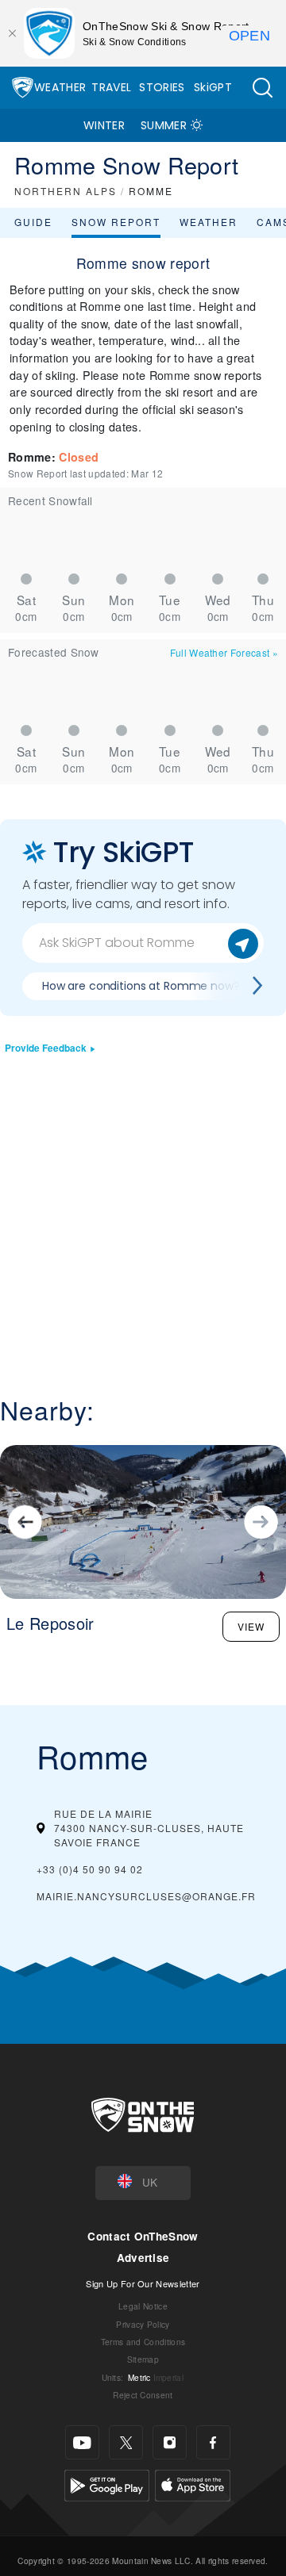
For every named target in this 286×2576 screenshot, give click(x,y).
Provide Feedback (46, 1048)
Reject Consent (143, 2395)
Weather (60, 87)
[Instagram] (170, 2442)
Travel (111, 87)
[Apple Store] (193, 2484)
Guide (33, 222)
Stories (162, 87)
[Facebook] (213, 2442)
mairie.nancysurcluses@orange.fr (146, 1896)
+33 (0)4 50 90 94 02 (90, 1869)
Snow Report (116, 222)
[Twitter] (126, 2442)
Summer (164, 125)
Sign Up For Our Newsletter (143, 2283)
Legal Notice (143, 2306)
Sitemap (143, 2359)
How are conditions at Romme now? (141, 986)
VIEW (251, 1626)
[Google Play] (107, 2484)
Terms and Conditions (143, 2342)
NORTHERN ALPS (66, 191)
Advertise (143, 2258)
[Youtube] (82, 2442)
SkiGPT (213, 87)
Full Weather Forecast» (224, 652)
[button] (262, 88)
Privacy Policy (143, 2324)
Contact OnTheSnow (143, 2236)
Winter (104, 125)
